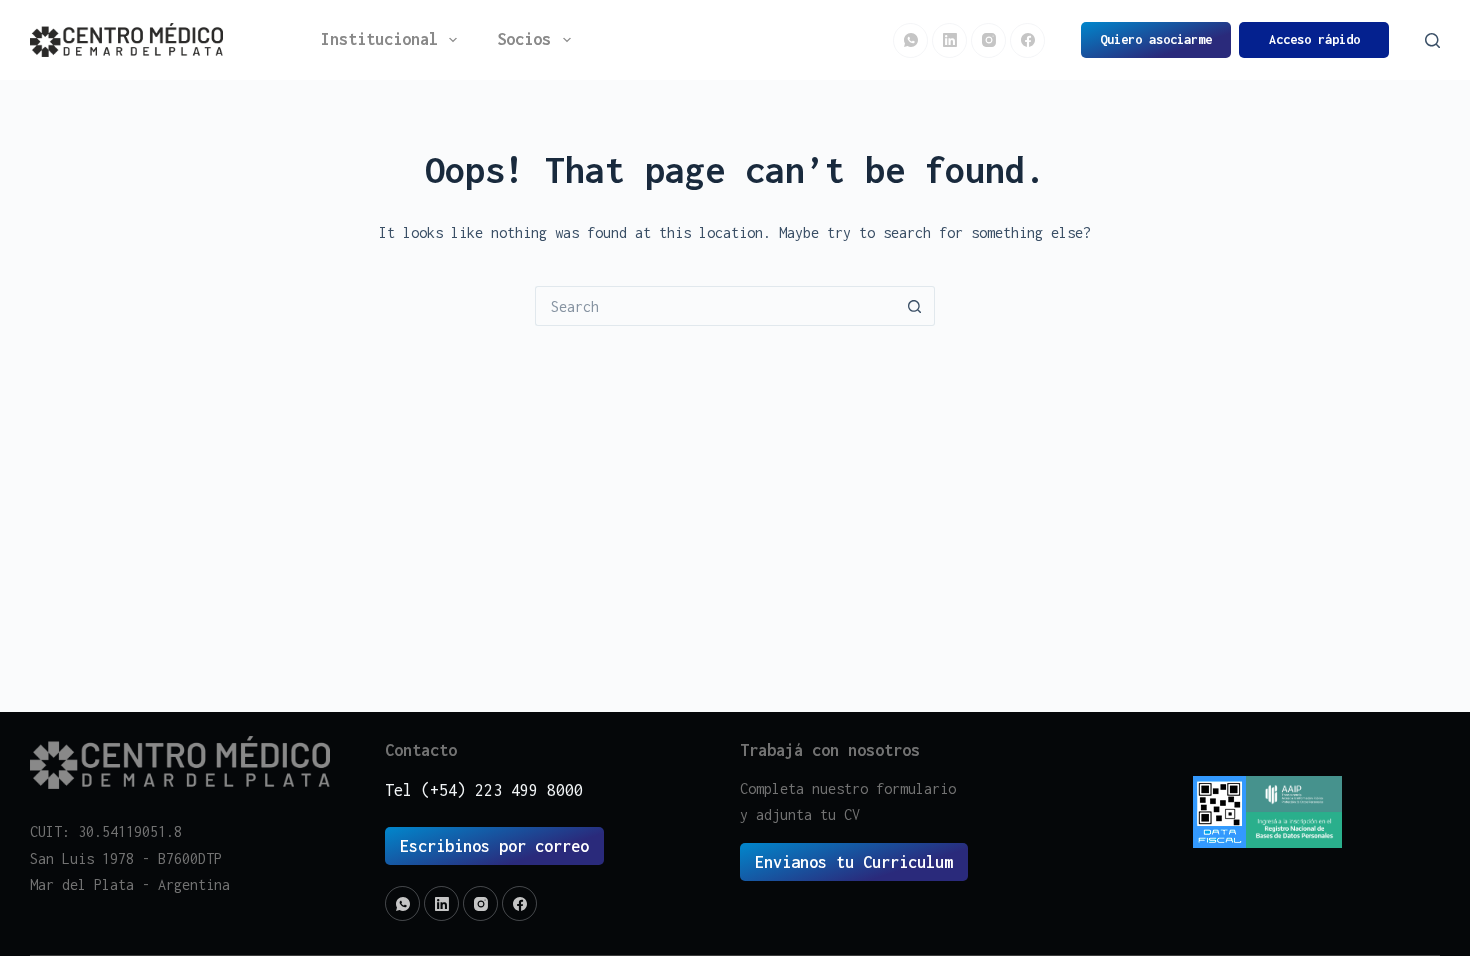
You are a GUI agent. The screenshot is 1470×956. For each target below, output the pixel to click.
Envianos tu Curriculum (854, 862)
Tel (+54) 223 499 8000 (484, 790)
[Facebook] (1027, 40)
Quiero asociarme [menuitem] (1156, 39)
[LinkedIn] (949, 40)
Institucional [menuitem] (379, 39)
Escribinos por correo (494, 846)
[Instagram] (988, 40)
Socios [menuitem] (524, 39)
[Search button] (915, 306)
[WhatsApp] (910, 40)
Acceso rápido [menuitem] (1314, 39)
